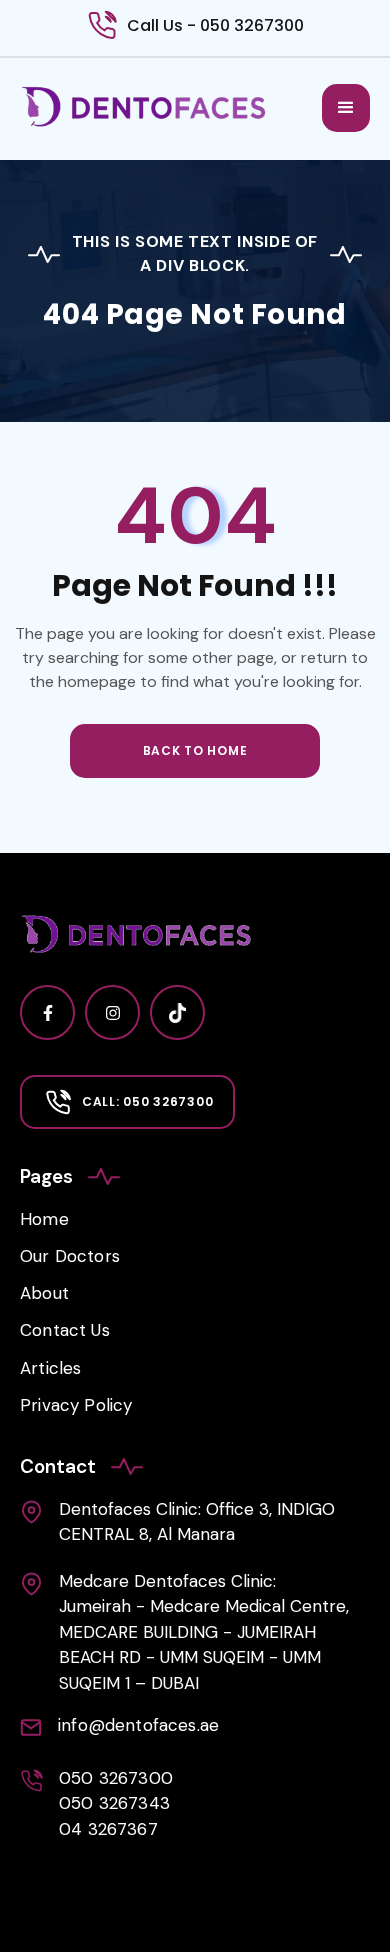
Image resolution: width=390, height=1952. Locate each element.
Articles (50, 1368)
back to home (195, 750)
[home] (144, 106)
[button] (346, 108)
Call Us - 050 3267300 (215, 25)
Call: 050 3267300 (147, 1101)
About (44, 1293)
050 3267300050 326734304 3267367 (116, 1803)
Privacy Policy (76, 1405)
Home (44, 1219)
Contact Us (65, 1330)
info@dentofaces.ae (138, 1725)
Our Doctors (70, 1256)
